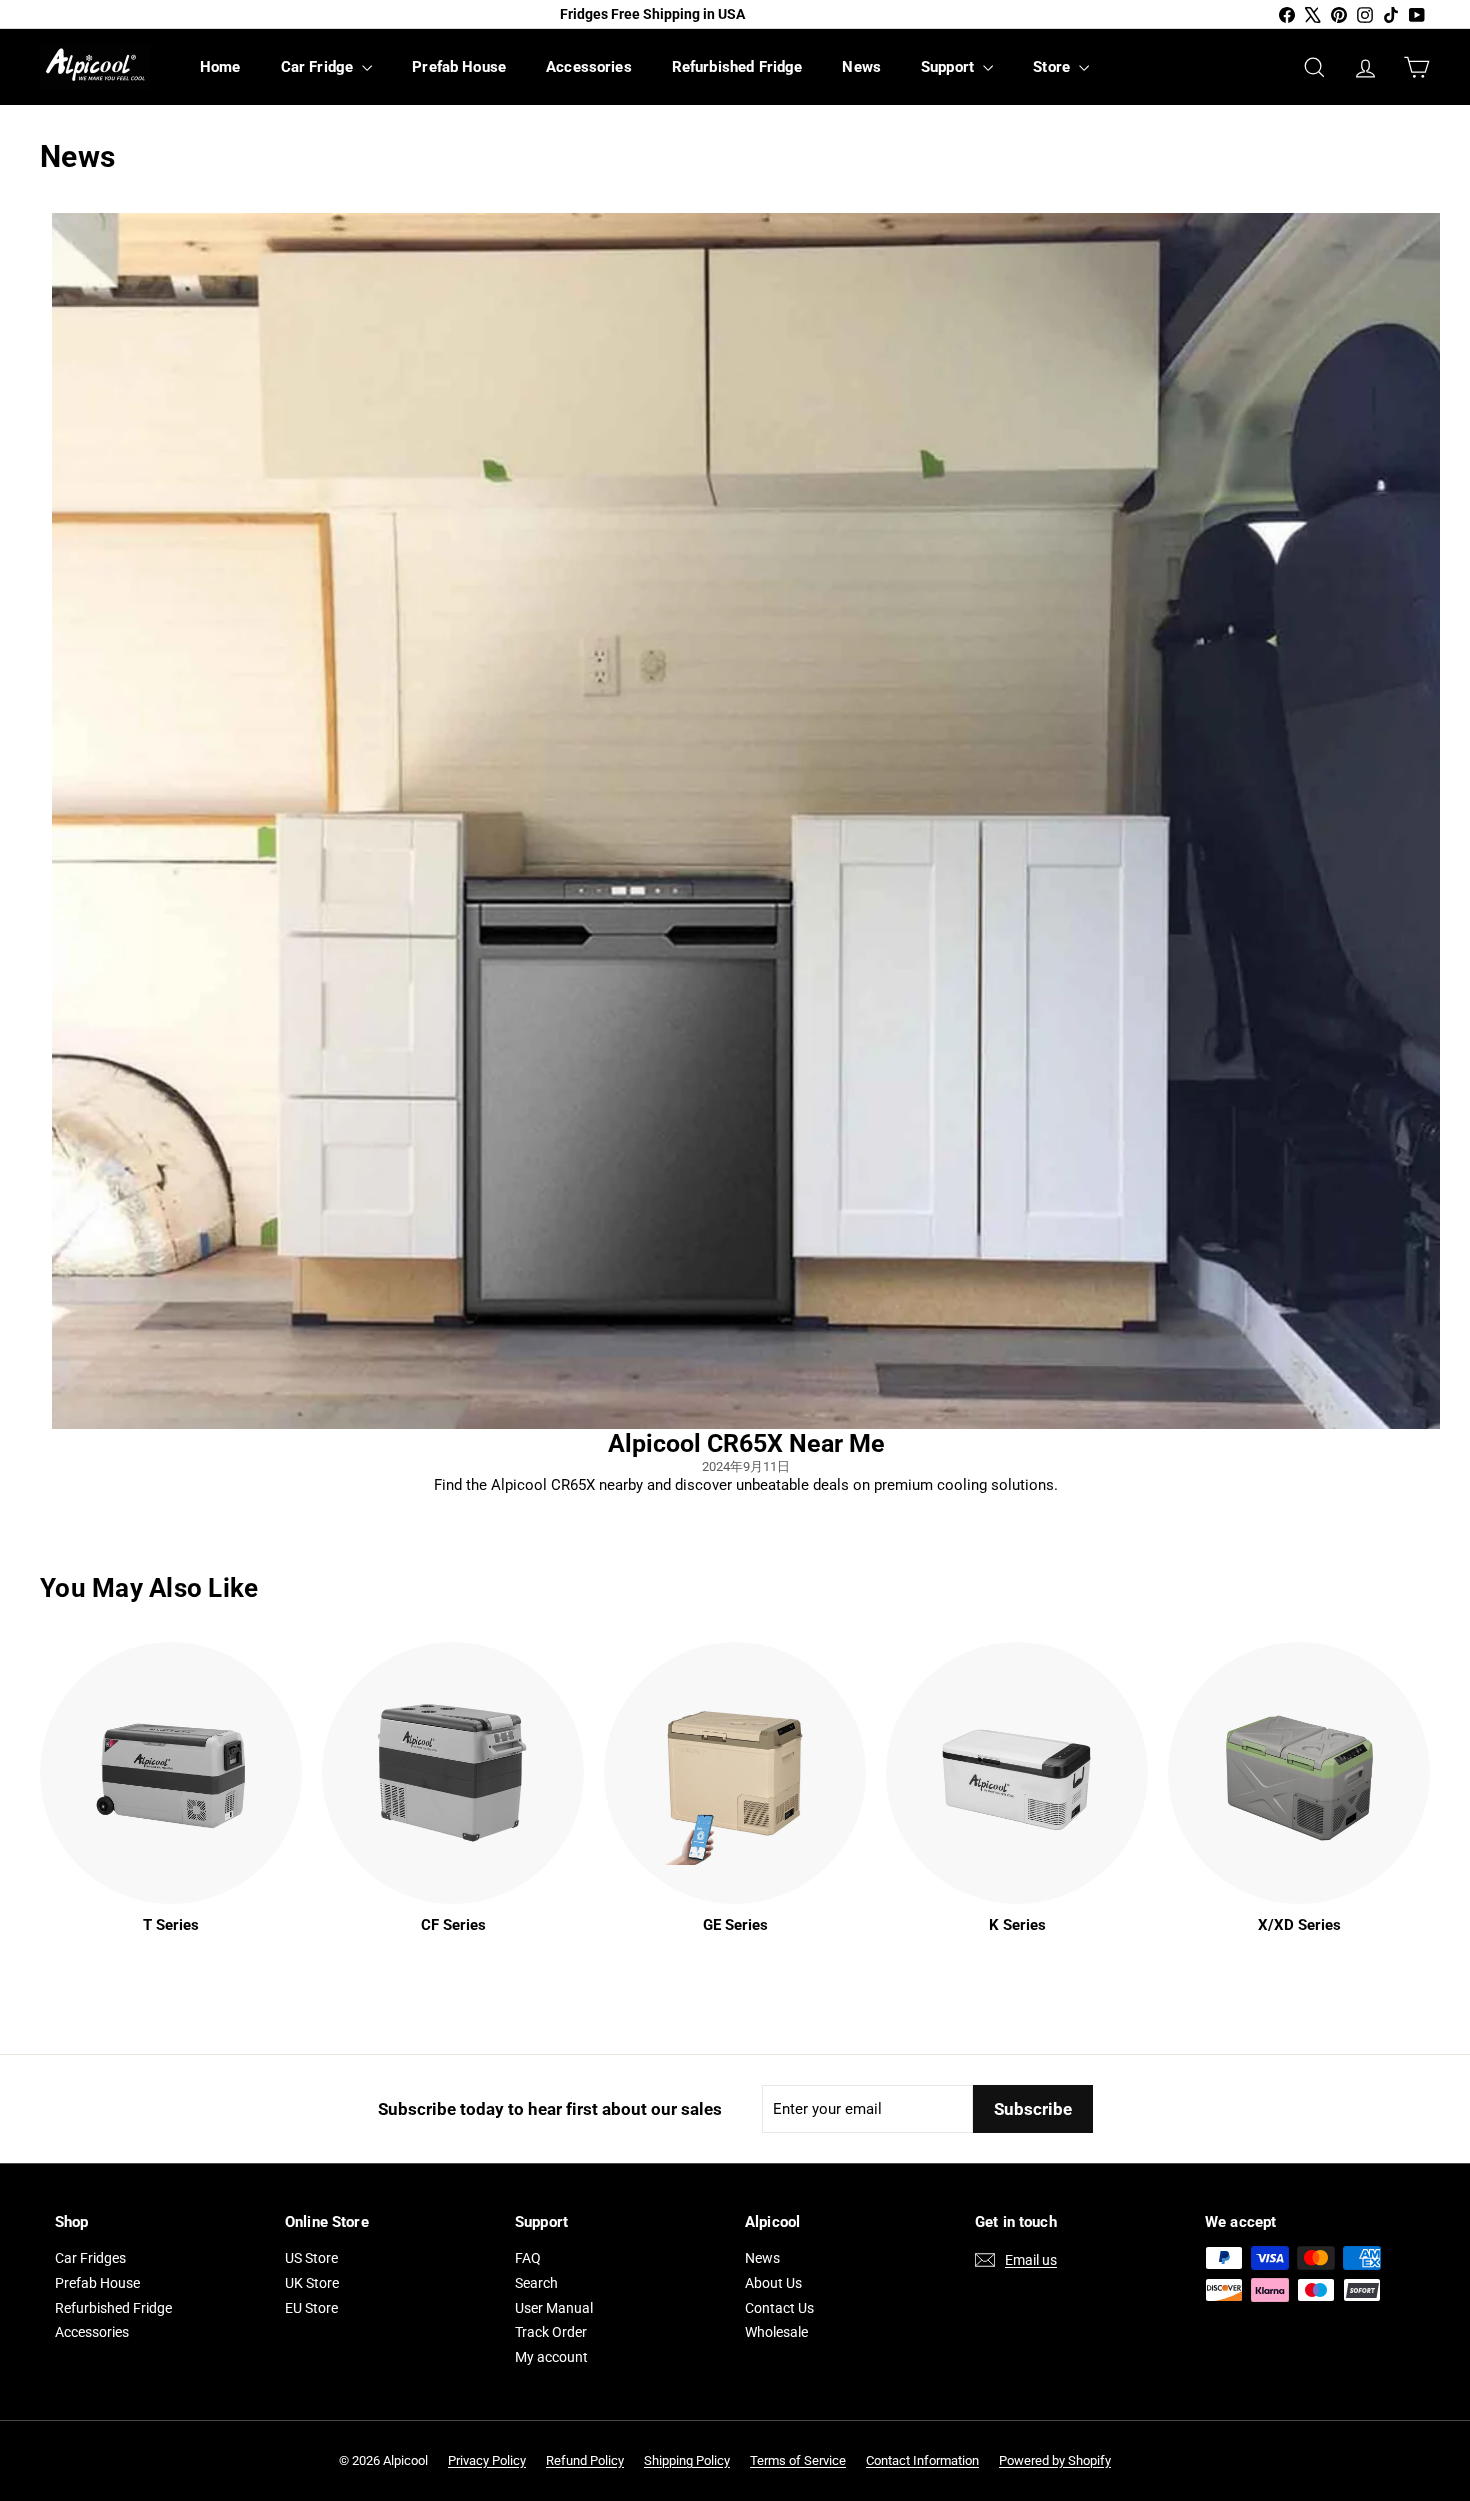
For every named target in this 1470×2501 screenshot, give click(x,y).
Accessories (589, 67)
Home (220, 67)
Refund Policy (585, 2460)
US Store (311, 2258)
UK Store (312, 2283)
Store (1053, 67)
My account (551, 2357)
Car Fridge (319, 67)
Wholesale (776, 2332)
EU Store (311, 2308)
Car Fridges (90, 2258)
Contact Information (922, 2460)
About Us (773, 2283)
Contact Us (779, 2308)
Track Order (551, 2332)
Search (536, 2283)
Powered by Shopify (1055, 2460)
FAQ (528, 2258)
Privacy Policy (487, 2460)
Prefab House (459, 67)
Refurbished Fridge (737, 67)
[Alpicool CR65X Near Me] (746, 821)
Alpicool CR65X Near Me (746, 1443)
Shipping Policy (687, 2460)
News (861, 67)
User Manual (554, 2308)
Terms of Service (798, 2460)
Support (949, 67)
